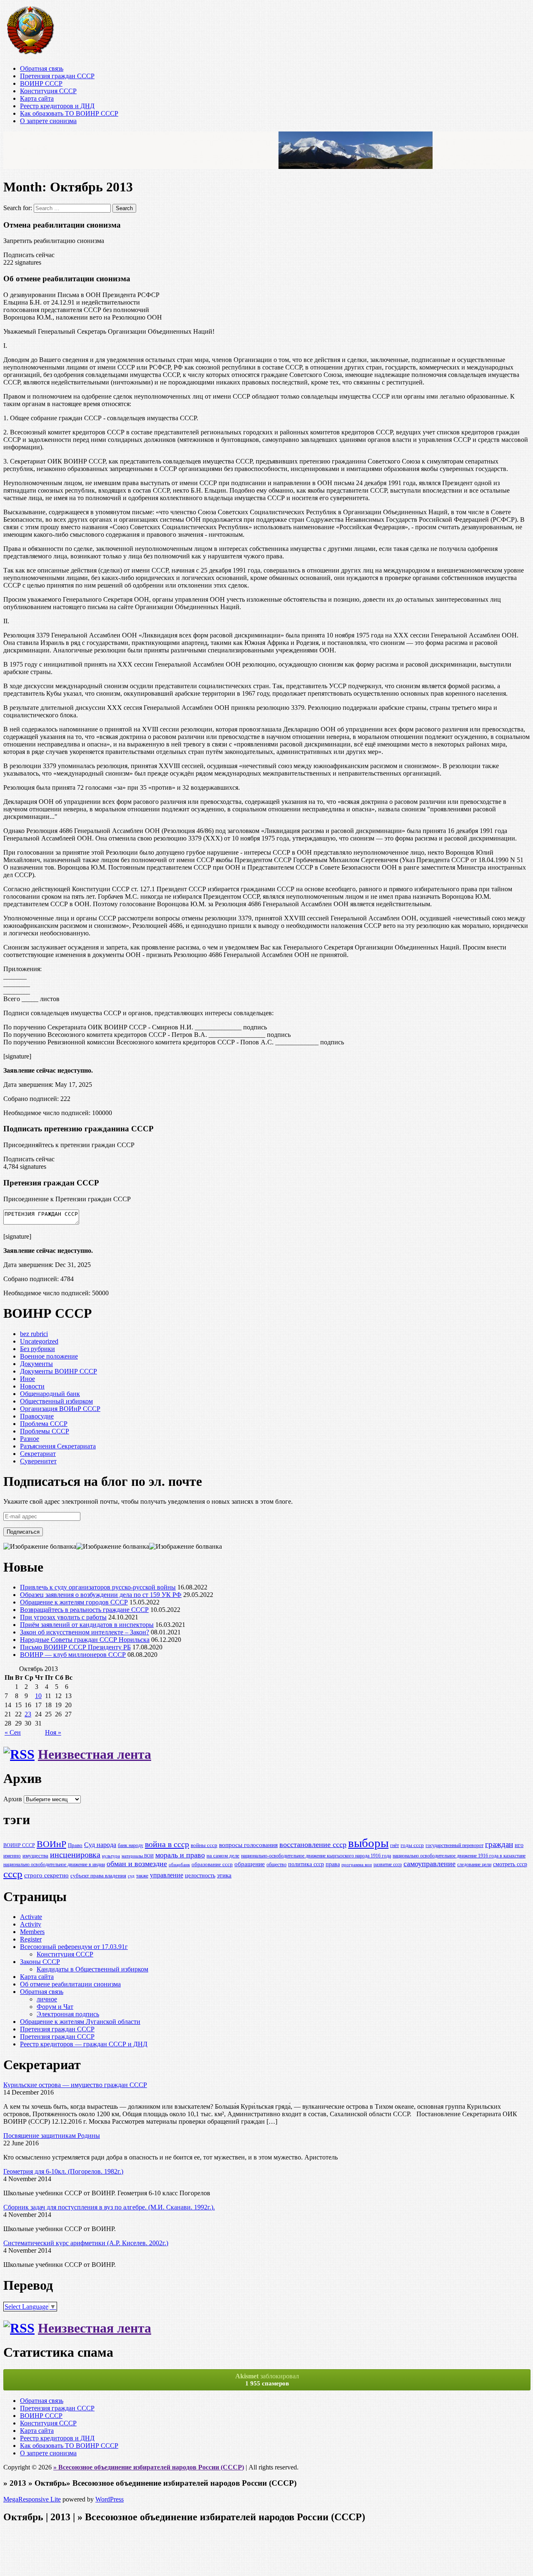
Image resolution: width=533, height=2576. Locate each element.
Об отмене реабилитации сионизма (70, 1984)
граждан (499, 1844)
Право (75, 1845)
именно (12, 1856)
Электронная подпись (68, 2014)
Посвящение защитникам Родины (52, 2136)
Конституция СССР (48, 91)
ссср (13, 1874)
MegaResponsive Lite (32, 2499)
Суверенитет (38, 1461)
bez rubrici (34, 1334)
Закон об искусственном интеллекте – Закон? (85, 1632)
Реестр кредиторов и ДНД (57, 106)
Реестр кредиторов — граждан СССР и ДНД (84, 2044)
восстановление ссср (313, 1845)
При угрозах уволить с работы (63, 1617)
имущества (35, 1856)
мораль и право (180, 1855)
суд (131, 1876)
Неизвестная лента (95, 1754)
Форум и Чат (55, 2007)
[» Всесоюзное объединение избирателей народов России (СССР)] (30, 54)
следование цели (474, 1865)
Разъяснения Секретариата (58, 1446)
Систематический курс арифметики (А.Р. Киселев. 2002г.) (86, 2243)
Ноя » (53, 1732)
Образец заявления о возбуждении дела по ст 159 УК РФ (101, 1595)
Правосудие (37, 1416)
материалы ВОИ (138, 1856)
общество (276, 1865)
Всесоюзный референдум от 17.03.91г (74, 1947)
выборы (368, 1843)
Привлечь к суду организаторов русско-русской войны (98, 1587)
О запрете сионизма (48, 121)
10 (38, 1696)
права (333, 1864)
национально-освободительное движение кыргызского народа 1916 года (316, 1856)
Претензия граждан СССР (57, 76)
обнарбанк (179, 1865)
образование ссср (212, 1864)
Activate (31, 1917)
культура (111, 1856)
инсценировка (75, 1855)
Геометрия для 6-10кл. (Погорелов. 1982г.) (63, 2171)
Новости (32, 1386)
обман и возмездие (137, 1864)
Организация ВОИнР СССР (60, 1409)
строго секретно (46, 1875)
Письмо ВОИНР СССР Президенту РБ (75, 1647)
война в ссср (167, 1844)
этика (224, 1875)
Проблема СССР (44, 1424)
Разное (30, 1439)
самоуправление (430, 1864)
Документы (36, 1364)
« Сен (13, 1732)
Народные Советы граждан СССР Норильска (85, 1640)
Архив (13, 1799)
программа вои (357, 1865)
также (142, 1876)
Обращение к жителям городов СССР (74, 1602)
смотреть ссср (510, 1864)
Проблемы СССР (45, 1431)
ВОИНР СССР (41, 83)
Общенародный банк (50, 1394)
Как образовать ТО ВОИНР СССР (69, 113)
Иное (27, 1379)
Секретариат (38, 1454)
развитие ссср (388, 1865)
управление (167, 1875)
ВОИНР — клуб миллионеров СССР (73, 1655)
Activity (31, 1924)
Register (31, 1939)
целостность (200, 1875)
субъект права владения (98, 1876)
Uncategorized (39, 1341)
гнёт (395, 1846)
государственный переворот (455, 1846)
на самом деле (223, 1856)
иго (519, 1845)
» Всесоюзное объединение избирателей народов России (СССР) (149, 2467)
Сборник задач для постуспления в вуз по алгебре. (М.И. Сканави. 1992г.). (109, 2207)
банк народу (131, 1846)
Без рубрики (37, 1349)
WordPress (110, 2499)
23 (28, 1714)
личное (47, 1999)
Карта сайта (37, 98)
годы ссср (412, 1845)
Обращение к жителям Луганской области (80, 2022)
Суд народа (100, 1845)
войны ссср (204, 1845)
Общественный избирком (56, 1401)
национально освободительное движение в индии (54, 1865)
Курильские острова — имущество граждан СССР (75, 2085)
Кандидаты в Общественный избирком (92, 1969)
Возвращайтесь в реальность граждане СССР (84, 1610)
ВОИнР (51, 1844)
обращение (250, 1864)
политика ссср (306, 1864)
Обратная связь (42, 68)
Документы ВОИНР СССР (59, 1371)
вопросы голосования (248, 1845)
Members (32, 1932)
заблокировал (267, 2380)
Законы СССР (40, 1962)
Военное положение (49, 1356)
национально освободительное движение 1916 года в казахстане (459, 1856)
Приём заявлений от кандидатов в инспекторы (87, 1625)
